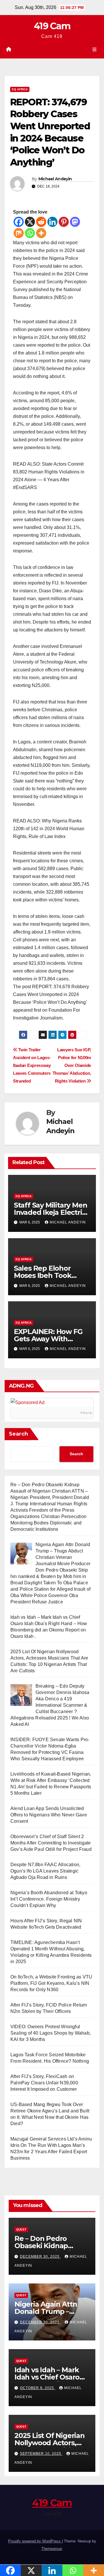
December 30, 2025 (40, 2257)
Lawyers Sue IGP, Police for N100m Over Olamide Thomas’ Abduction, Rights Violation (72, 1065)
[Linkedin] (52, 222)
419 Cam (52, 26)
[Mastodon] (75, 222)
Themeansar (52, 2549)
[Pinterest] (64, 222)
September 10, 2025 (41, 2454)
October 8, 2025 (38, 2388)
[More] (41, 233)
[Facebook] (19, 222)
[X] (30, 222)
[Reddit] (41, 222)
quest (21, 2229)
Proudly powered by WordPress (35, 2541)
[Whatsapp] (30, 233)
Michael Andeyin (55, 179)
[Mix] (19, 233)
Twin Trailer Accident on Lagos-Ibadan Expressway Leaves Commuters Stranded (32, 1065)
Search (18, 1434)
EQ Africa (20, 89)
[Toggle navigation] (95, 50)
